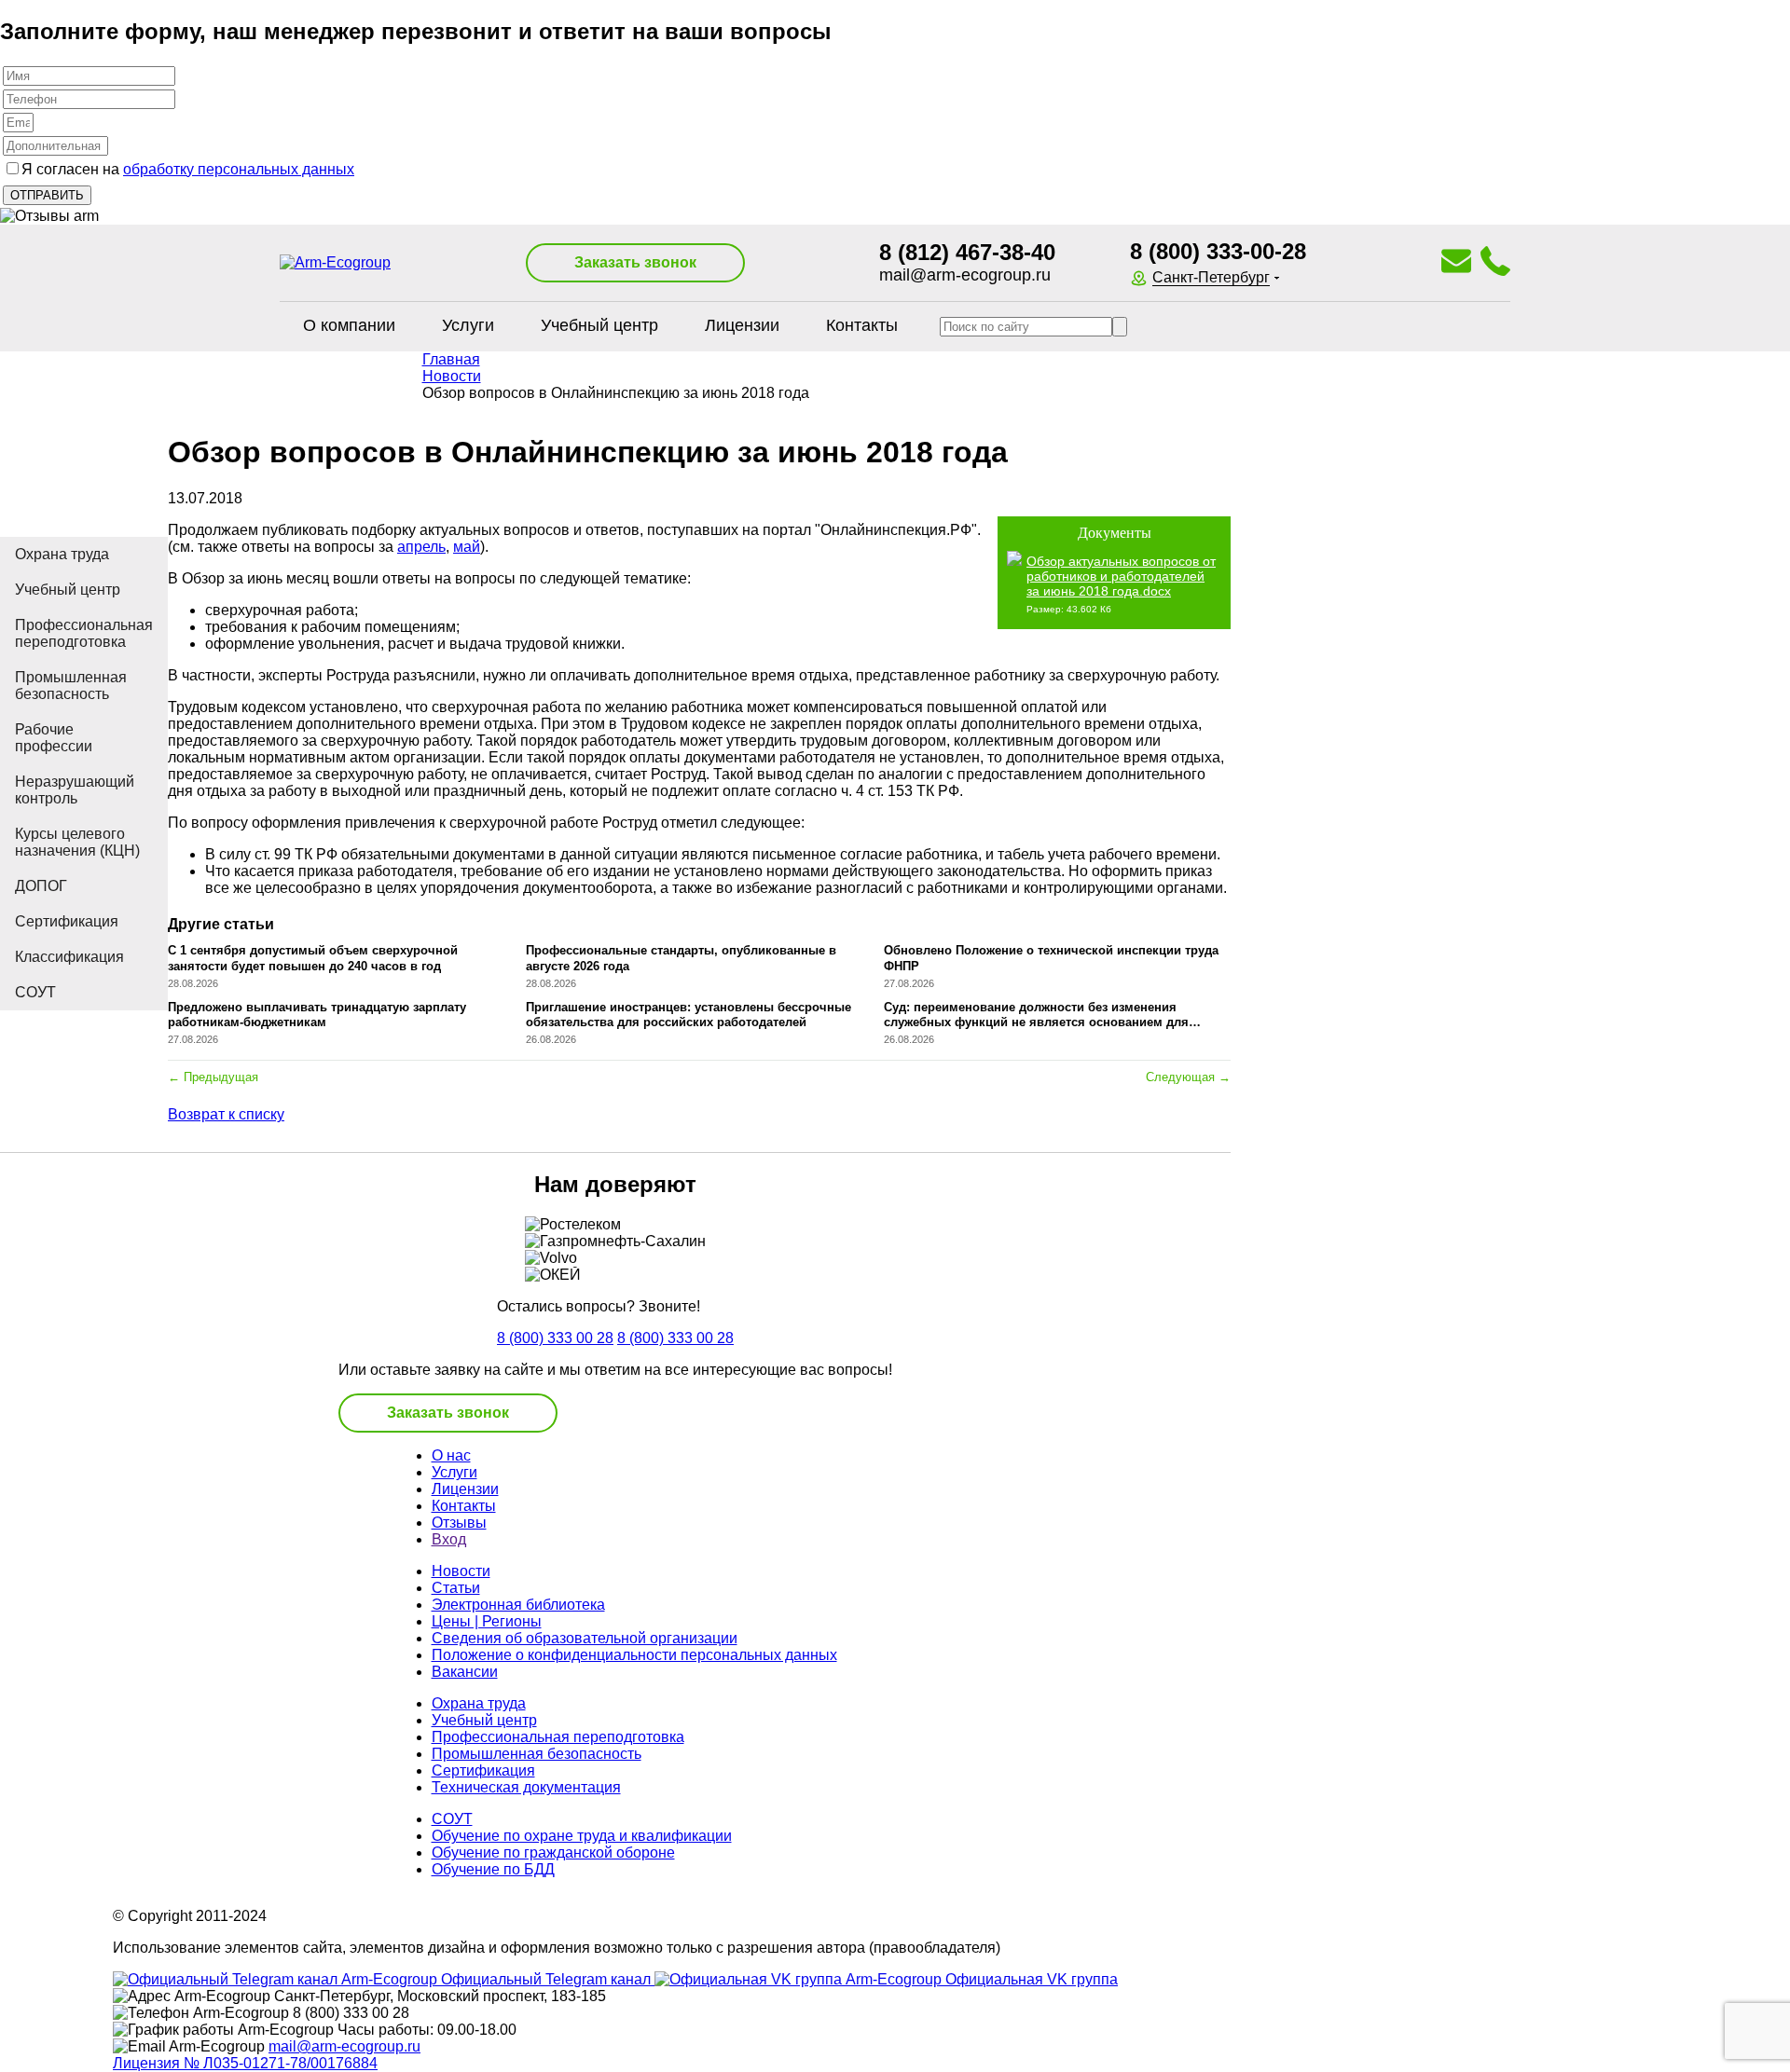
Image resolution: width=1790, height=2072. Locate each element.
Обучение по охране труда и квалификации (582, 1836)
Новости (461, 1571)
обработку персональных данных (239, 169)
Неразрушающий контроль (75, 790)
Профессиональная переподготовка (84, 633)
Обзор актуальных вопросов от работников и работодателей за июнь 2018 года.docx (1121, 576)
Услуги (468, 325)
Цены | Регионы (487, 1621)
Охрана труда (62, 554)
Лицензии (742, 325)
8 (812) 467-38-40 (967, 252)
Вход (449, 1539)
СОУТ (35, 992)
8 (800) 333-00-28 (1218, 251)
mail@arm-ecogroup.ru (965, 275)
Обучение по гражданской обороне (553, 1852)
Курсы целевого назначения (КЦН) (77, 842)
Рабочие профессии (54, 738)
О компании (349, 325)
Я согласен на (188, 169)
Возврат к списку (226, 1114)
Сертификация (67, 921)
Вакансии (465, 1672)
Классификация (69, 957)
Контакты (862, 325)
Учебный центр (599, 325)
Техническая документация (526, 1787)
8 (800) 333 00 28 (555, 1338)
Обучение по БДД (493, 1869)
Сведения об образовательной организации (585, 1638)
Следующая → (1188, 1077)
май (467, 547)
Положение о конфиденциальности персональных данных (634, 1655)
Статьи (456, 1588)
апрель (421, 547)
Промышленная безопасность (71, 686)
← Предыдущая (213, 1077)
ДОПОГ (41, 886)
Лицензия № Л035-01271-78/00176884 (245, 2063)
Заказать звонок (635, 262)
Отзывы (459, 1523)
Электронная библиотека (518, 1605)
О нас (451, 1455)
